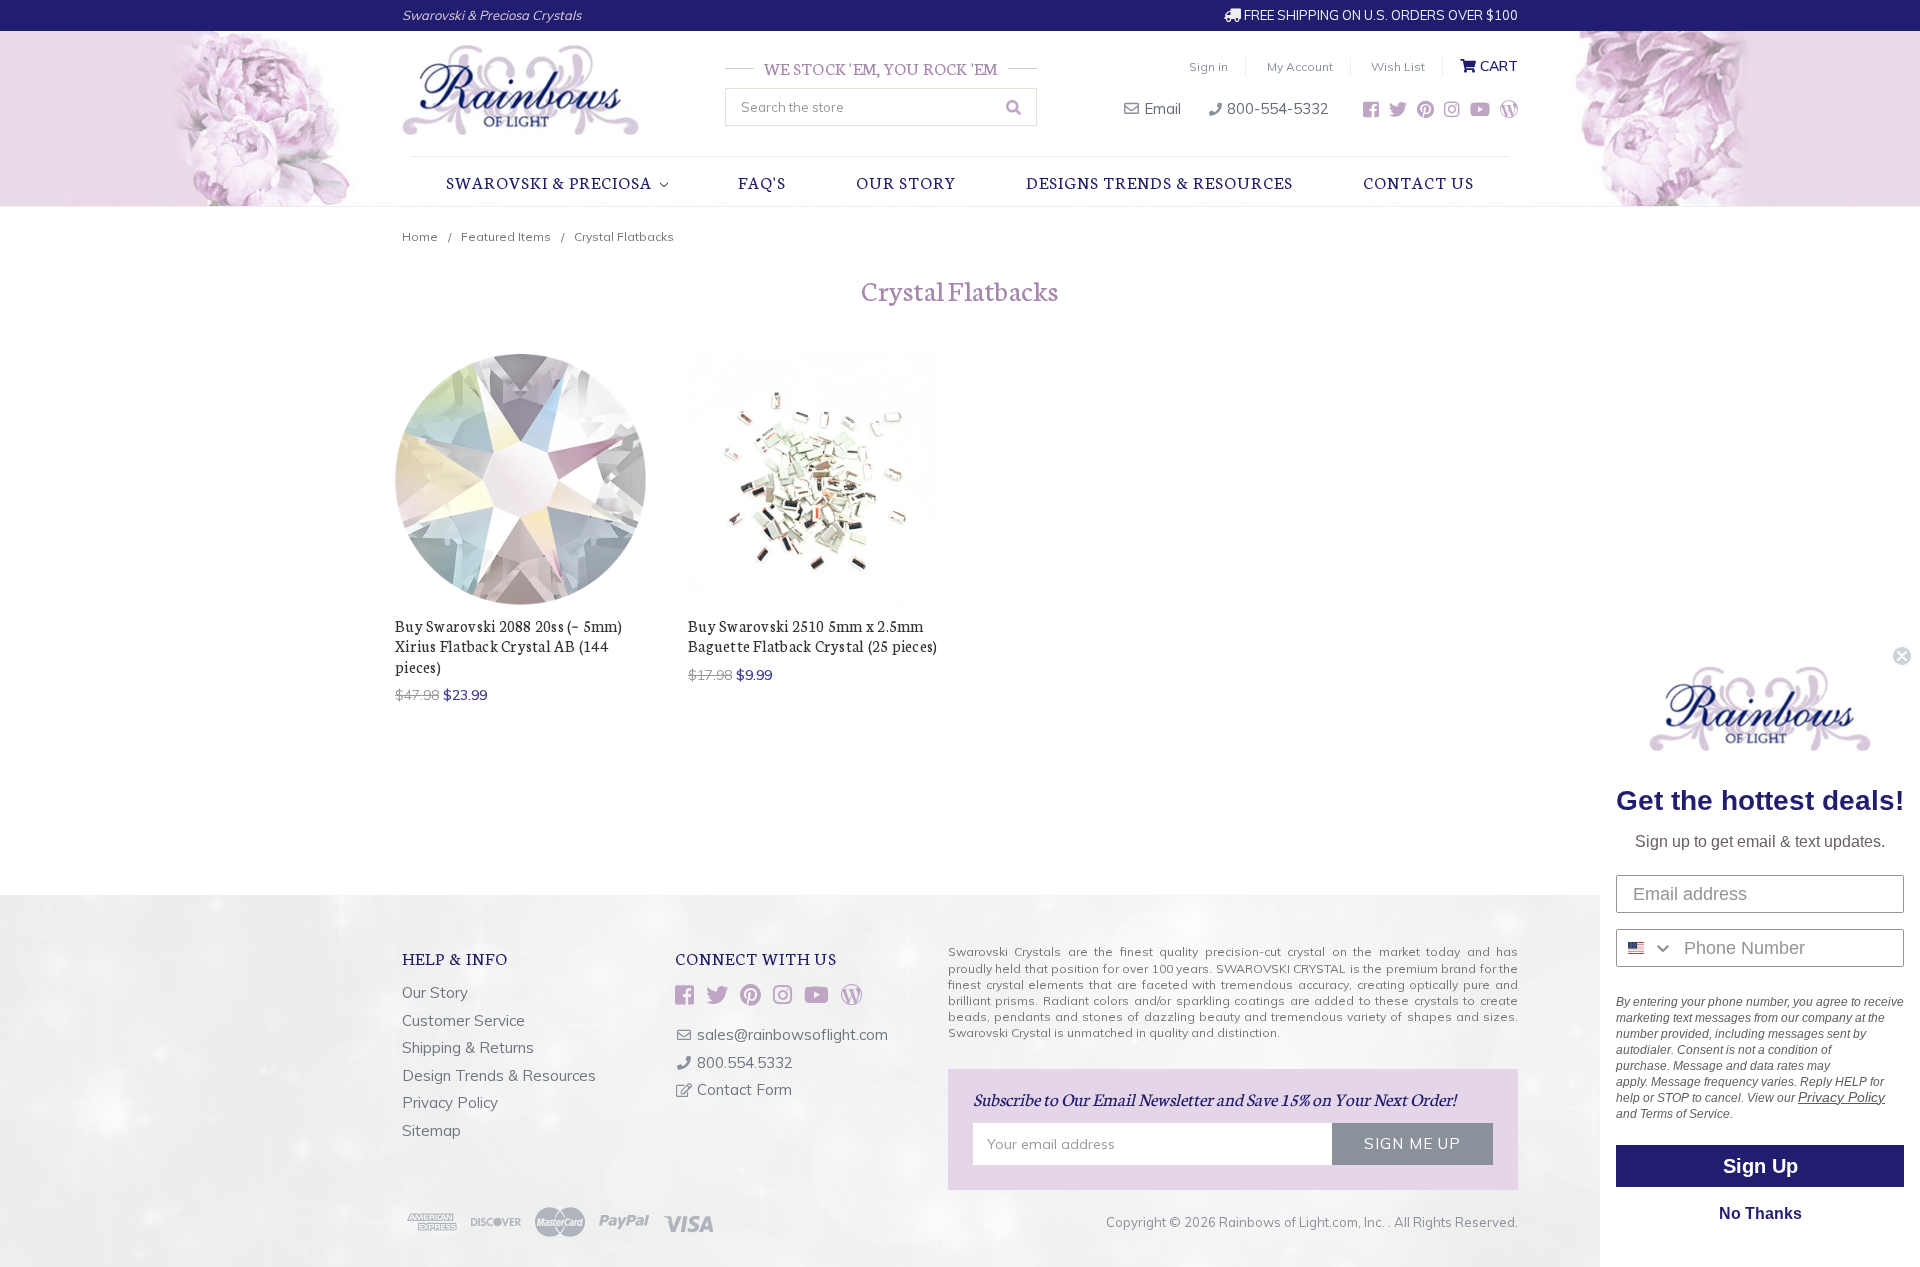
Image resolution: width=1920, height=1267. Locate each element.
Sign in (1208, 66)
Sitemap (431, 1130)
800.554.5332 (745, 1062)
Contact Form (744, 1089)
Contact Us (1418, 181)
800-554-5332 (1276, 108)
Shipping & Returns (468, 1047)
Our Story (906, 181)
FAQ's (762, 181)
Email (1160, 108)
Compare (514, 479)
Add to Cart (814, 514)
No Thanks (1760, 1213)
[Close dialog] (1902, 656)
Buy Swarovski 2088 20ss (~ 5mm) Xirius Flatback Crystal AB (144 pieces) (508, 646)
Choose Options (521, 514)
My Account (1300, 66)
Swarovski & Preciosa (551, 181)
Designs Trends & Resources (1159, 181)
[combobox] (1645, 948)
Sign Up (1760, 1166)
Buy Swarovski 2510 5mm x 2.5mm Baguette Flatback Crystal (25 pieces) (812, 635)
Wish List (1398, 66)
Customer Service (463, 1020)
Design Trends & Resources (499, 1075)
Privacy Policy (450, 1102)
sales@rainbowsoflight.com (792, 1034)
